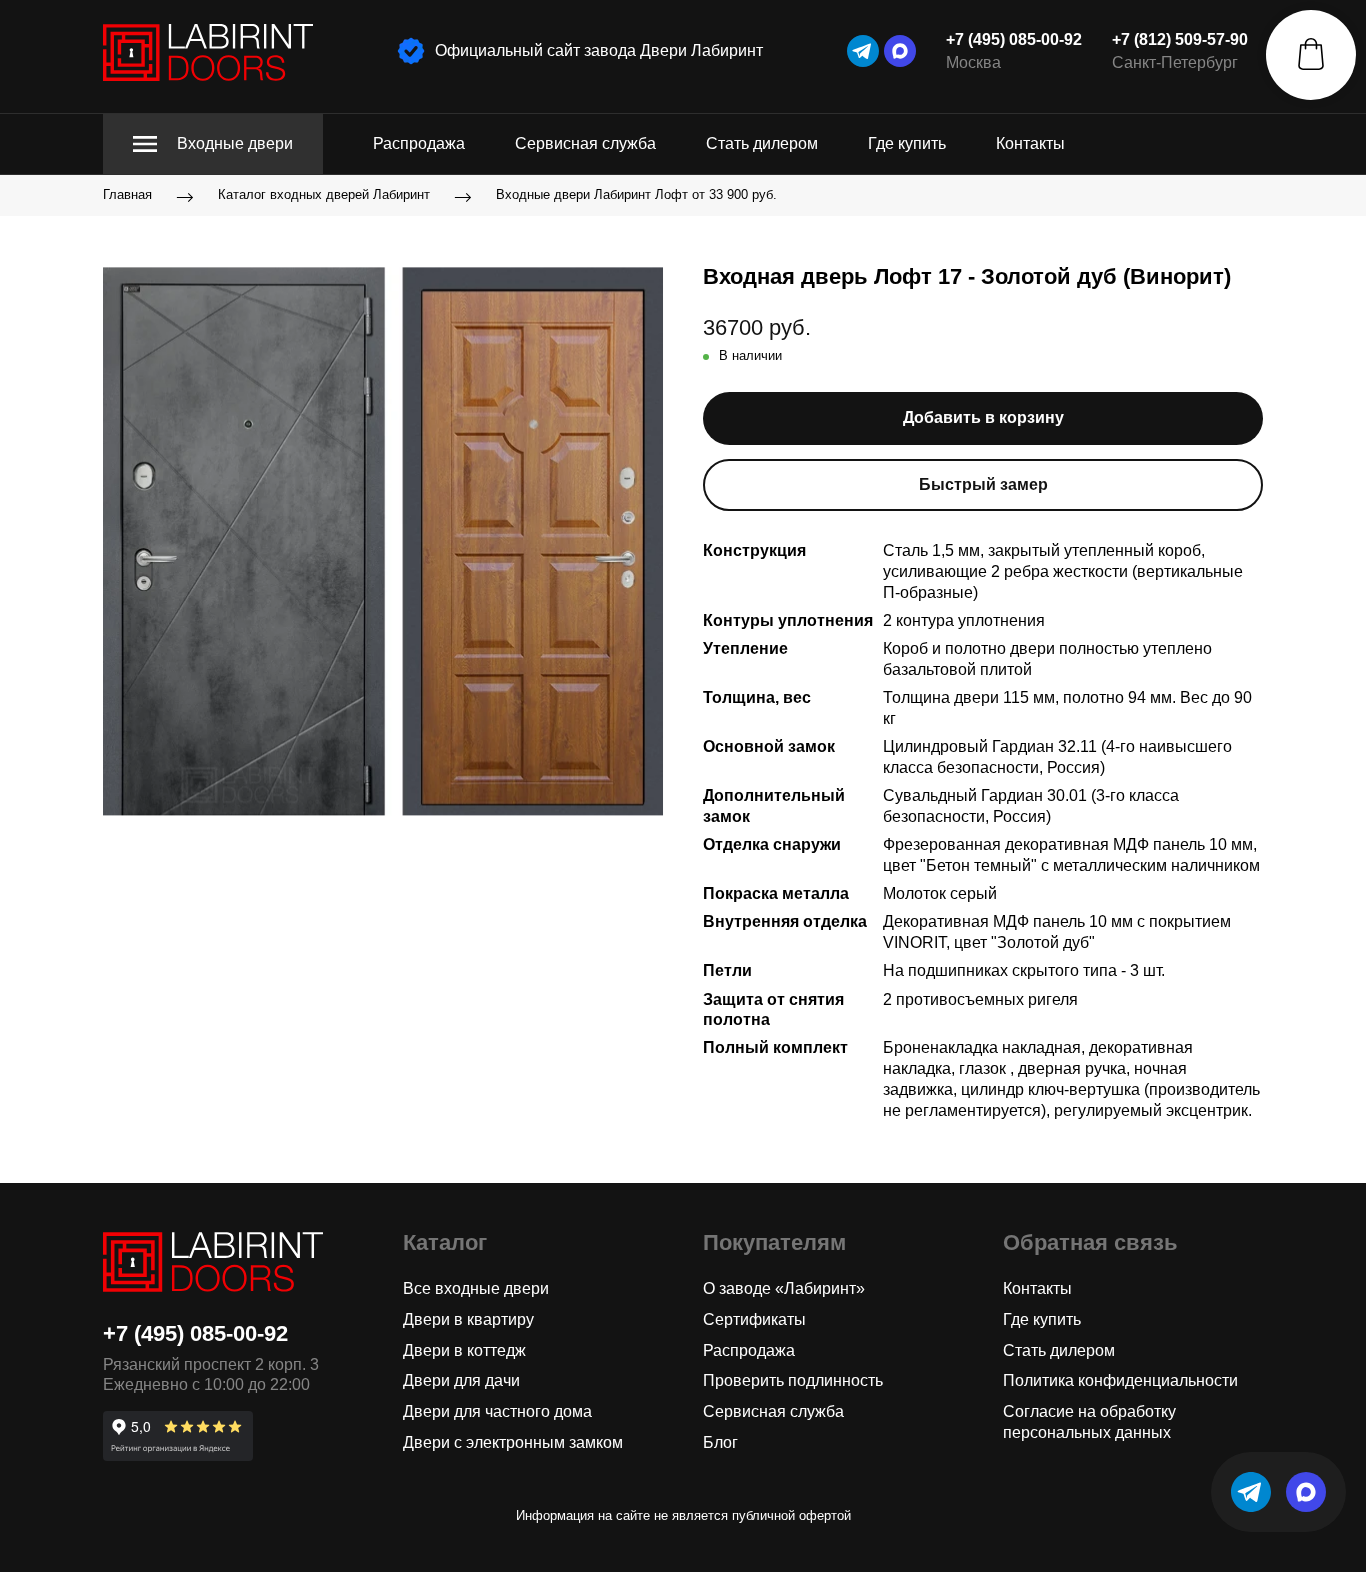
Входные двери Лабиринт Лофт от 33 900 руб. (636, 195)
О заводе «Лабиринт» (784, 1288)
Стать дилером (762, 143)
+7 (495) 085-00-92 (1014, 39)
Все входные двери (476, 1288)
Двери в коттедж (464, 1350)
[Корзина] (1311, 55)
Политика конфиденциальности (1120, 1380)
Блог (720, 1442)
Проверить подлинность (793, 1380)
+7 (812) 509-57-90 (1180, 39)
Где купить (907, 143)
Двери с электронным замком (513, 1442)
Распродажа (419, 143)
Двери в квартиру (468, 1319)
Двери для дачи (461, 1380)
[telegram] (863, 51)
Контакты (1030, 143)
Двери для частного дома (497, 1411)
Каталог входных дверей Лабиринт (324, 195)
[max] (900, 51)
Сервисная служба (585, 143)
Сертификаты (754, 1319)
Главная (127, 195)
